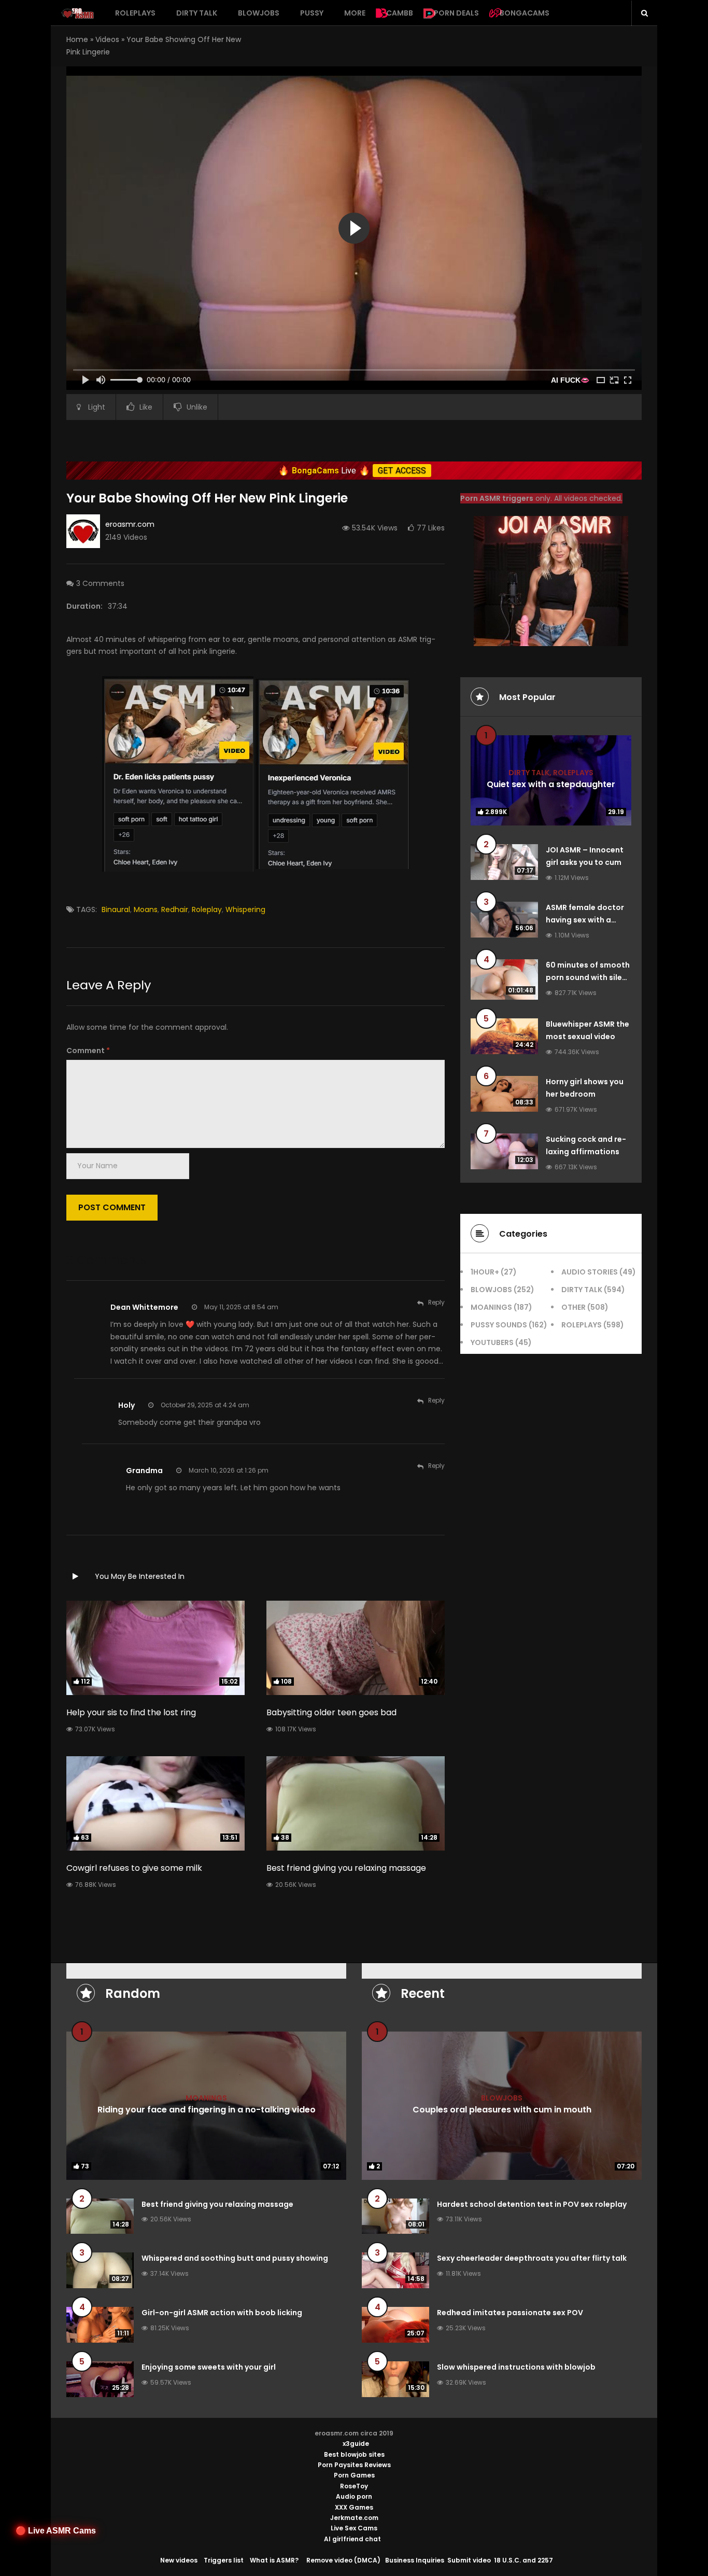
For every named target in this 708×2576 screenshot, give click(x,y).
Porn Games (354, 2475)
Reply (436, 1302)
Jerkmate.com (354, 2518)
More (355, 13)
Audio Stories (590, 1272)
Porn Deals (456, 13)
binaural (116, 909)
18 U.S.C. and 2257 (523, 2560)
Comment (88, 1051)
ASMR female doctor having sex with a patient (585, 920)
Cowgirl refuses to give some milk (134, 1868)
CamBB (400, 13)
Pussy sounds (499, 1325)
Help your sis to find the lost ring (131, 1712)
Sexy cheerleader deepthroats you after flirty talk (532, 2258)
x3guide (356, 2444)
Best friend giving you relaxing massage (346, 1868)
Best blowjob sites (354, 2454)
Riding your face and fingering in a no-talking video (207, 2109)
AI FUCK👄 (570, 380)
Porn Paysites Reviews (354, 2465)
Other (574, 1307)
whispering (245, 909)
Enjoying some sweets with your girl (209, 2367)
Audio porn (354, 2496)
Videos (107, 39)
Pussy (312, 13)
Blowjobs (259, 13)
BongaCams (525, 13)
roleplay (207, 909)
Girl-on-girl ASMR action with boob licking (222, 2313)
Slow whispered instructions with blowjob (516, 2367)
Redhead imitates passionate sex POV (510, 2313)
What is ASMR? (274, 2560)
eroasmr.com (130, 524)
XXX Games (354, 2507)
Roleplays (135, 13)
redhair (175, 909)
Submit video (469, 2560)
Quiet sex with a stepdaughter (551, 784)
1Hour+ (485, 1272)
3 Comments (100, 583)
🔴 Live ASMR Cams (56, 2531)
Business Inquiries (415, 2560)
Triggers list (224, 2560)
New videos (179, 2560)
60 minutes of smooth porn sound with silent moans (588, 977)
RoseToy (354, 2486)
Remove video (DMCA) (343, 2560)
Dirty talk (197, 13)
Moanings (491, 1307)
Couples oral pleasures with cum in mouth (502, 2109)
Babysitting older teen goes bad (331, 1712)
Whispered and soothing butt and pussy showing (235, 2258)
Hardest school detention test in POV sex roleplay (532, 2204)
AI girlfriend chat (352, 2539)
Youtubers (492, 1342)
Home (77, 39)
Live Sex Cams (354, 2528)
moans (146, 909)
